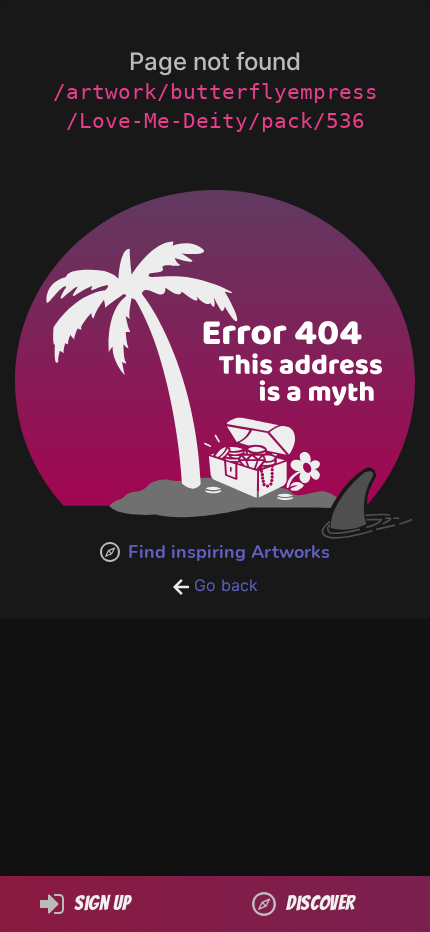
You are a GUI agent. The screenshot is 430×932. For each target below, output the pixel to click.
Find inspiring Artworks (229, 552)
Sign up (102, 903)
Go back (223, 585)
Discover (320, 903)
